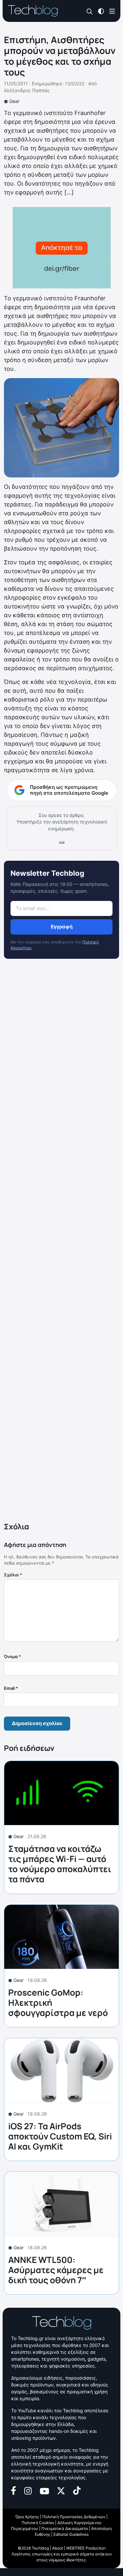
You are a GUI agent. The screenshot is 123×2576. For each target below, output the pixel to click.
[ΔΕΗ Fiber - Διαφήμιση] (61, 248)
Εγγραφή (62, 927)
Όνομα (12, 1656)
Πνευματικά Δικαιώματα (65, 2528)
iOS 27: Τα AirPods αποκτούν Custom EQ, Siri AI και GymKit (60, 2136)
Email (11, 1688)
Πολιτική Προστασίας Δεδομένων (74, 2517)
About (58, 2548)
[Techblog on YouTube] (44, 2491)
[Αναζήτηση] (90, 11)
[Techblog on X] (61, 2490)
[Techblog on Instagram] (28, 2490)
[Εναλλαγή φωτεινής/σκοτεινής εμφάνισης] (101, 11)
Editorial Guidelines (71, 2534)
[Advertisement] (61, 1242)
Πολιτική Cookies (38, 2523)
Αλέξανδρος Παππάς (27, 90)
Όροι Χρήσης (27, 2517)
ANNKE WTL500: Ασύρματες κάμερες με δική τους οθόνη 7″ (56, 2270)
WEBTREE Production (86, 2548)
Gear (14, 101)
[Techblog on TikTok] (77, 2490)
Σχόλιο (13, 1575)
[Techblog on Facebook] (14, 2490)
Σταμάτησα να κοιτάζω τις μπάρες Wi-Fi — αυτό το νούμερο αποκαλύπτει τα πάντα (60, 1864)
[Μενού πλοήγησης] (112, 11)
